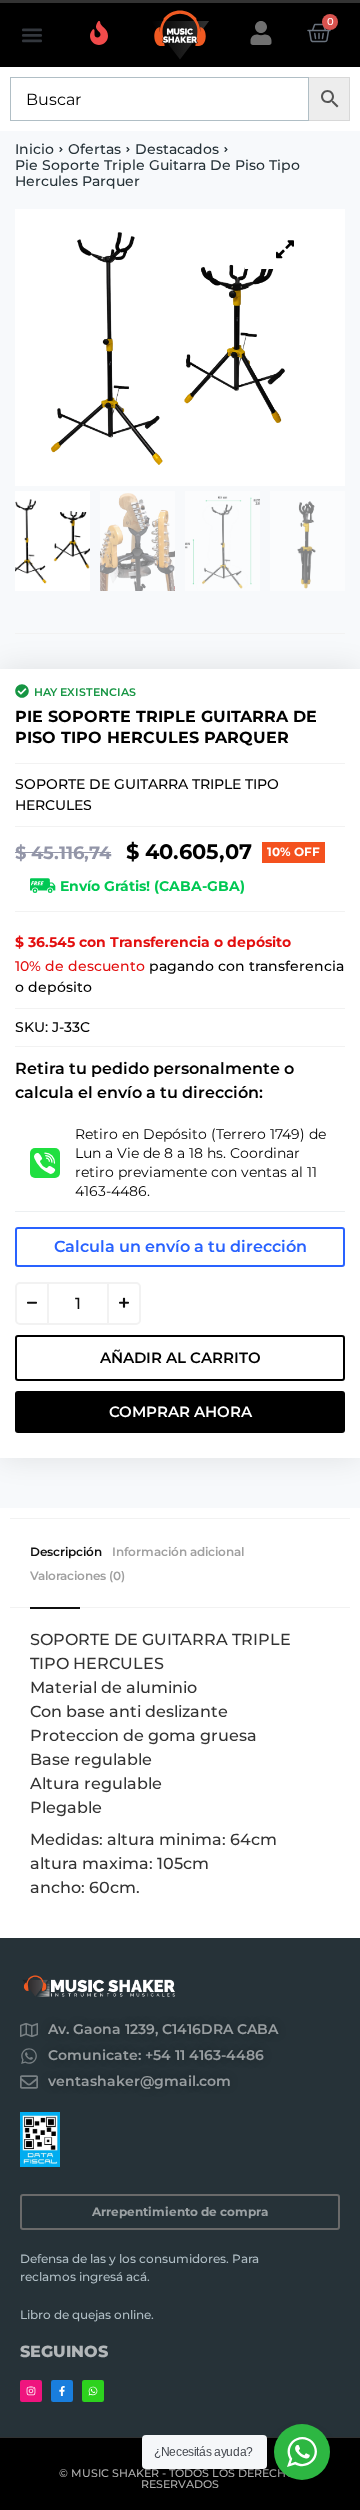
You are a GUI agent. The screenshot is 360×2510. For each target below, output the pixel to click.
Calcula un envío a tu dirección (180, 1246)
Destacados (177, 149)
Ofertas (94, 149)
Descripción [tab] (66, 1552)
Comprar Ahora (180, 1411)
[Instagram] (31, 2391)
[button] (31, 35)
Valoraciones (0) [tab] (77, 1576)
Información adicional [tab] (178, 1552)
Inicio (34, 149)
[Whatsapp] (93, 2391)
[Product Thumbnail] (285, 249)
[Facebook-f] (62, 2391)
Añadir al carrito (180, 1357)
